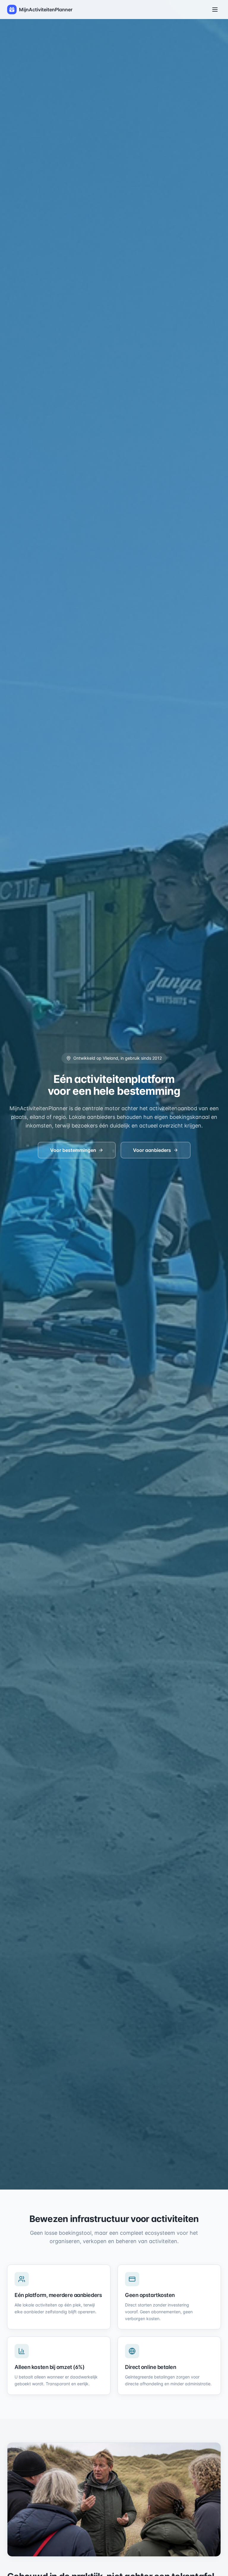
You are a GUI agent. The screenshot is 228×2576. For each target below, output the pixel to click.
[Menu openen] (215, 10)
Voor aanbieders (152, 1150)
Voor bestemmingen (73, 1150)
